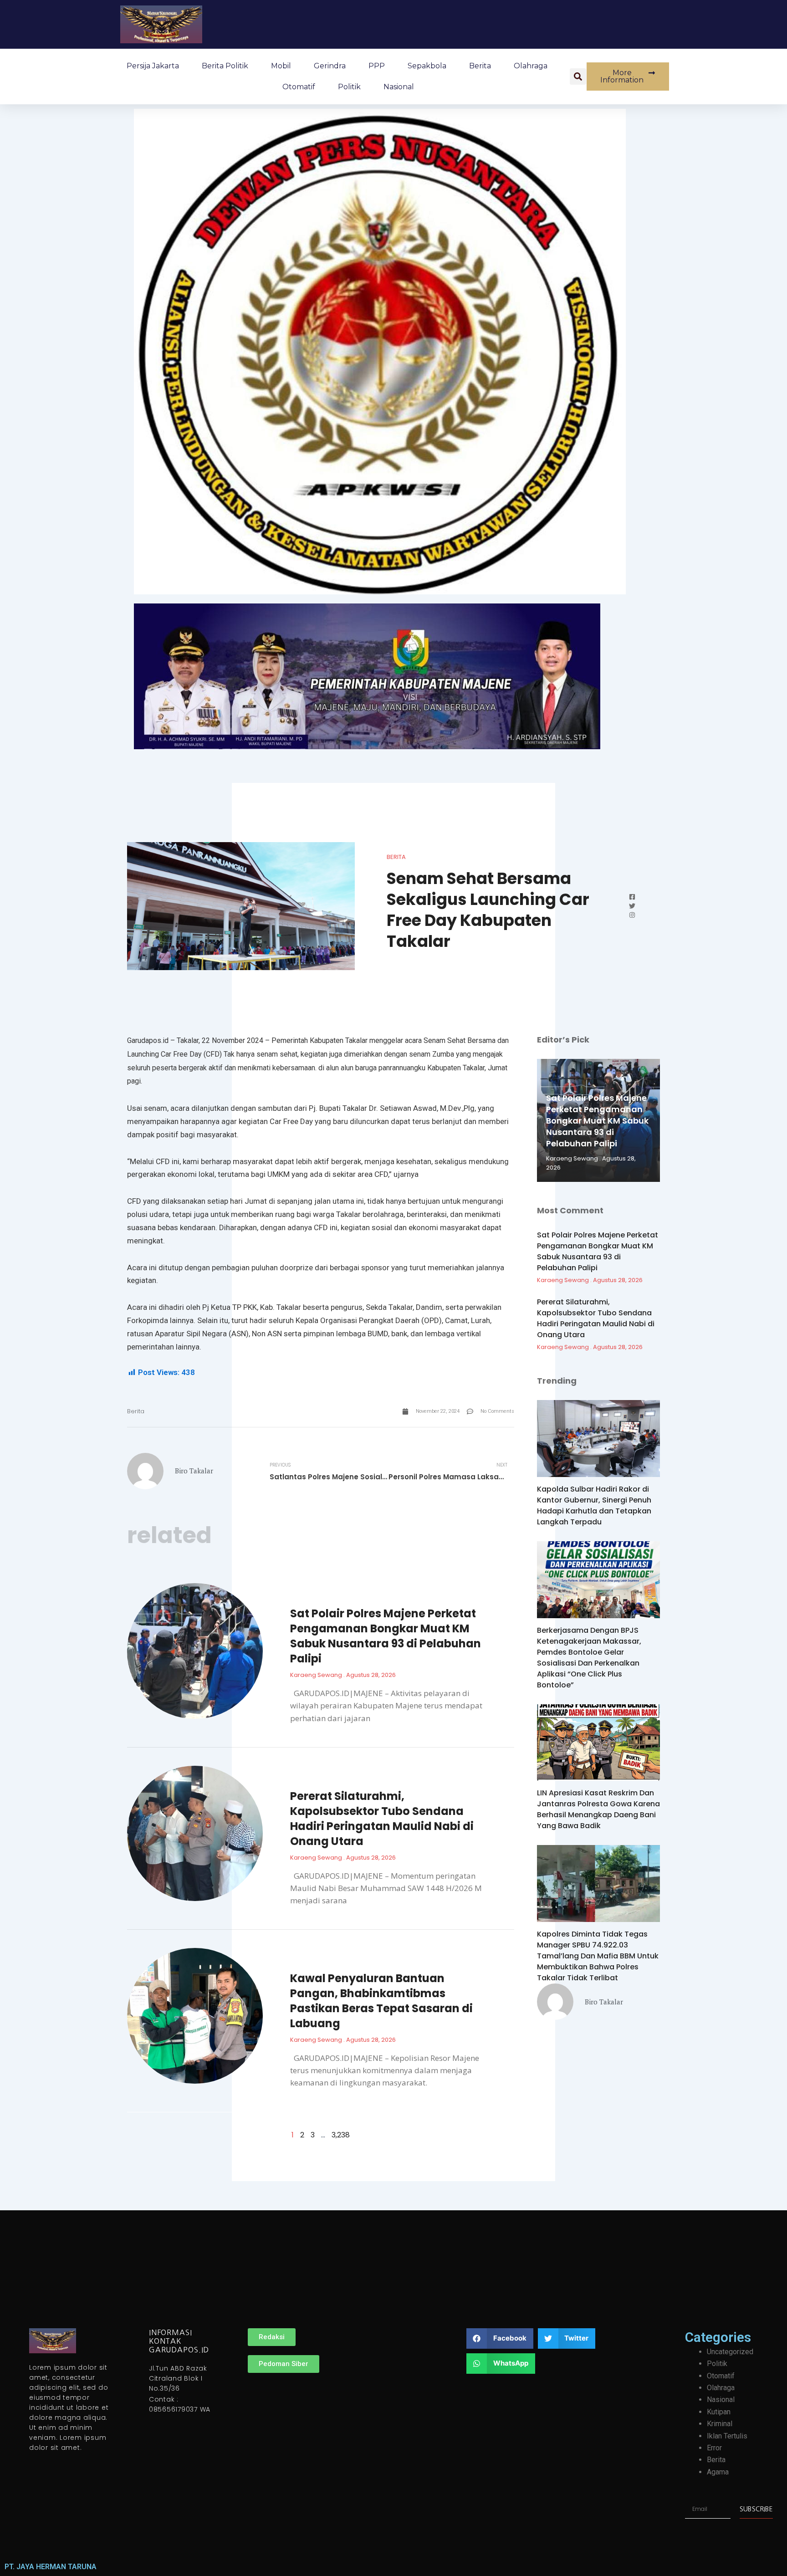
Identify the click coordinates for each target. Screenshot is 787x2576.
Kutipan (719, 2412)
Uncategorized (730, 2352)
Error (714, 2448)
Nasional (399, 87)
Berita (480, 66)
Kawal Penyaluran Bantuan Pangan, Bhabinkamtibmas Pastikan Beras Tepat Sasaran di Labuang (381, 2001)
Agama (718, 2472)
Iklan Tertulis (727, 2436)
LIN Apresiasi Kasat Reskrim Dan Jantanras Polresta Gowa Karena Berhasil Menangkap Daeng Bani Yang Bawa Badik (598, 1809)
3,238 (341, 2135)
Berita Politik (225, 66)
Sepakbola (427, 66)
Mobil (281, 66)
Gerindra (330, 66)
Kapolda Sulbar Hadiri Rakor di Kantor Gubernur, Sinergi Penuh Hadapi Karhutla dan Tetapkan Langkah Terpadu (594, 1505)
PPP (377, 66)
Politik (349, 87)
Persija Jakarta (153, 66)
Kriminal (720, 2424)
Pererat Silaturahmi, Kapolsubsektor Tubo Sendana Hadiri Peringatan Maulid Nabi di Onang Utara (382, 1819)
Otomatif (299, 87)
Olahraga (531, 66)
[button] (578, 77)
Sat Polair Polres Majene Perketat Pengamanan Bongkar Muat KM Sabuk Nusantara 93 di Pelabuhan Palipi (386, 1636)
